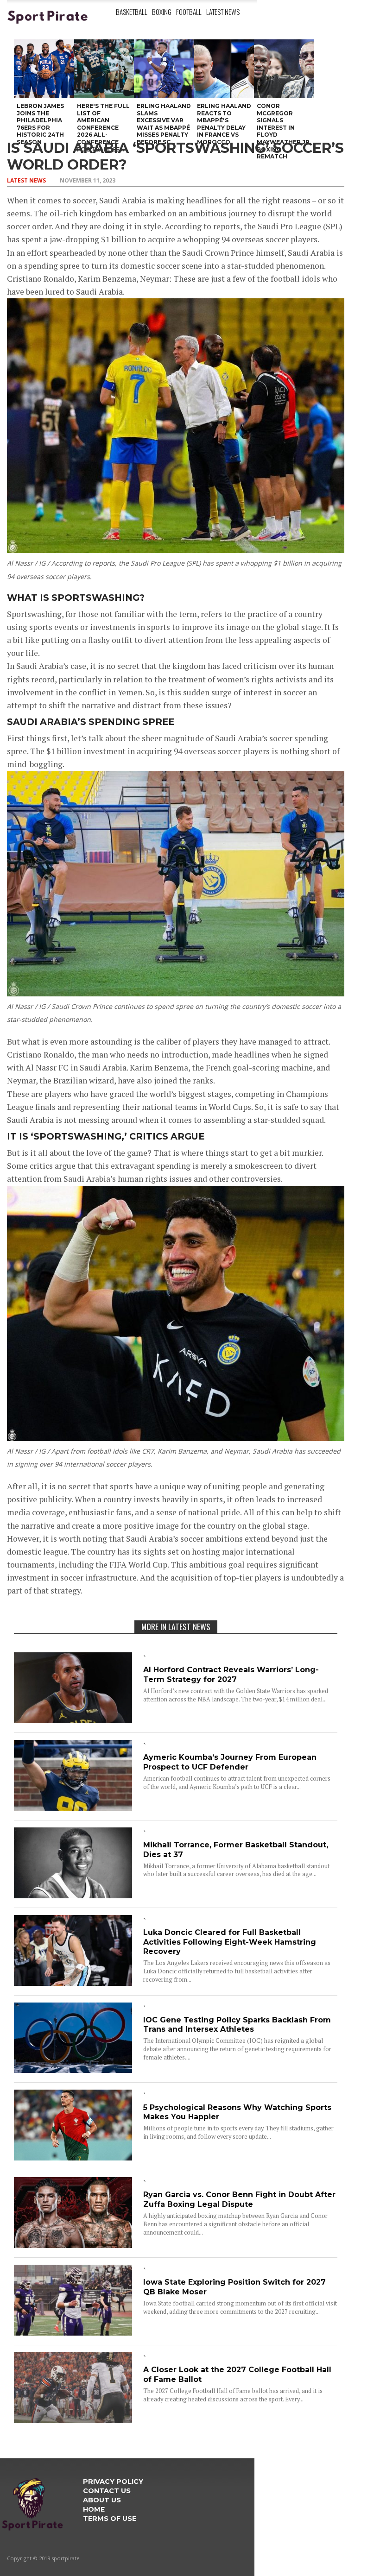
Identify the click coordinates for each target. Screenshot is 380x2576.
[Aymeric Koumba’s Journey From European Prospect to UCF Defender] (73, 1808)
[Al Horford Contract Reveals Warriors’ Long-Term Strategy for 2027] (73, 1720)
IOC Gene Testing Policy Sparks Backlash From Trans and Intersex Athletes (237, 2025)
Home (94, 2509)
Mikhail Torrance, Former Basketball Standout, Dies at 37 (236, 1850)
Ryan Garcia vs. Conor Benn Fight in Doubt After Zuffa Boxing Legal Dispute (239, 2199)
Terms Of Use (110, 2519)
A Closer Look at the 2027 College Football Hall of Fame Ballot (237, 2374)
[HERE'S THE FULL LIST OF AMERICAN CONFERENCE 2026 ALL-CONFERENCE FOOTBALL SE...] (104, 69)
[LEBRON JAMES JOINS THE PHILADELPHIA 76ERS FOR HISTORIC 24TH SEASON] (44, 69)
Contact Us (107, 2491)
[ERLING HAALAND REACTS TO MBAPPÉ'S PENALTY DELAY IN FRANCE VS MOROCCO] (224, 69)
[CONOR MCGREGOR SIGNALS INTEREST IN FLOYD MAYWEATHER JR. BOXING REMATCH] (284, 69)
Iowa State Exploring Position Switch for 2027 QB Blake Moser (234, 2287)
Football (189, 12)
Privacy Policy (113, 2482)
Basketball (132, 12)
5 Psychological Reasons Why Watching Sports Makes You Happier (237, 2112)
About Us (102, 2500)
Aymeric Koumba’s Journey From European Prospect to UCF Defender (230, 1762)
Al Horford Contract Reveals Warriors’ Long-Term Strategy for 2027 (231, 1675)
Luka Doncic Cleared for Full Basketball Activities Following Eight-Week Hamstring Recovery (230, 1942)
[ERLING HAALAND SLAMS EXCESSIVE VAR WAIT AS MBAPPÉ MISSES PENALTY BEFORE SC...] (164, 69)
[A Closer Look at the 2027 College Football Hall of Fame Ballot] (73, 2420)
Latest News (223, 12)
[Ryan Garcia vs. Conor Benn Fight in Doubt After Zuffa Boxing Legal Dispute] (73, 2245)
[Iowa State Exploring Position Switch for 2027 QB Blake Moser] (73, 2333)
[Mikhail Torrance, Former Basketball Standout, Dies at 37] (73, 1895)
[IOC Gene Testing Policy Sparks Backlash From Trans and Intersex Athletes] (73, 2070)
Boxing (162, 12)
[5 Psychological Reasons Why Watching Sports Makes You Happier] (73, 2157)
